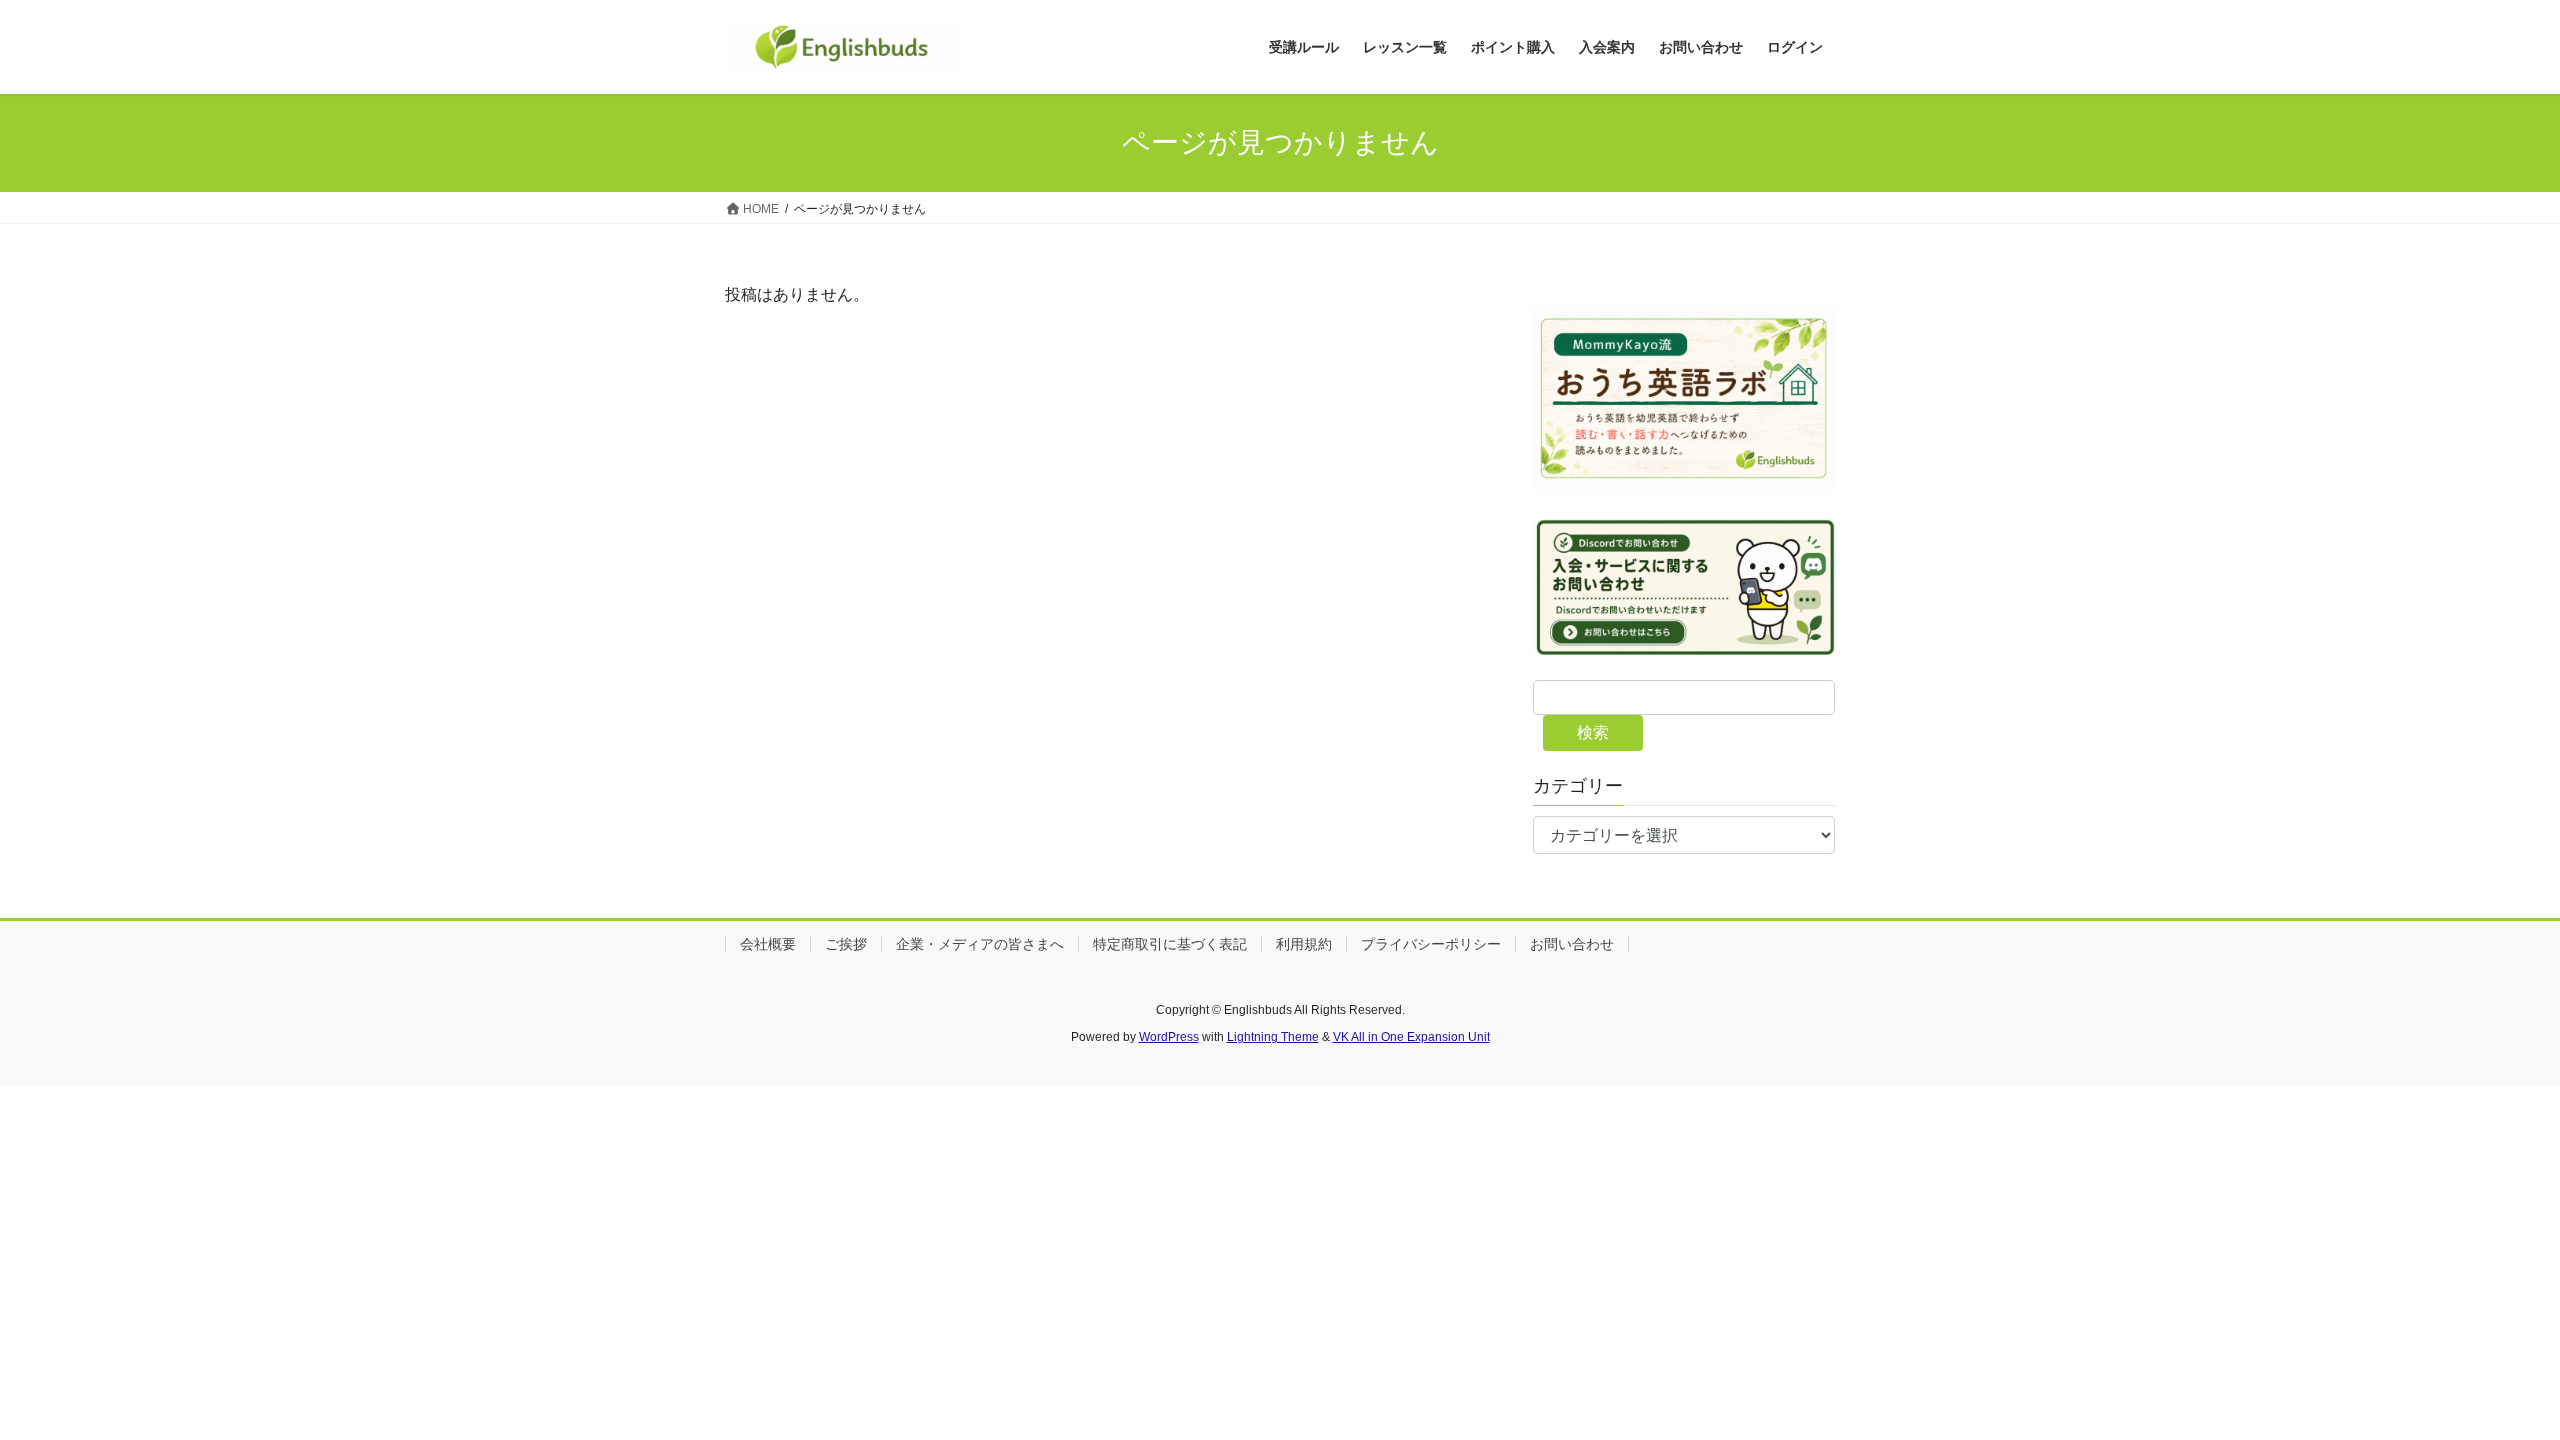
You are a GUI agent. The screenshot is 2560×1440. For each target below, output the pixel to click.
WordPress (1169, 1037)
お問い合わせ (1572, 944)
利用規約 (1304, 944)
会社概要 (768, 944)
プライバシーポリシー (1431, 944)
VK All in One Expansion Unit (1411, 1037)
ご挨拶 (846, 944)
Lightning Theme (1273, 1037)
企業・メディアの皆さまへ (980, 944)
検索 (1593, 732)
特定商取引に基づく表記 (1170, 944)
